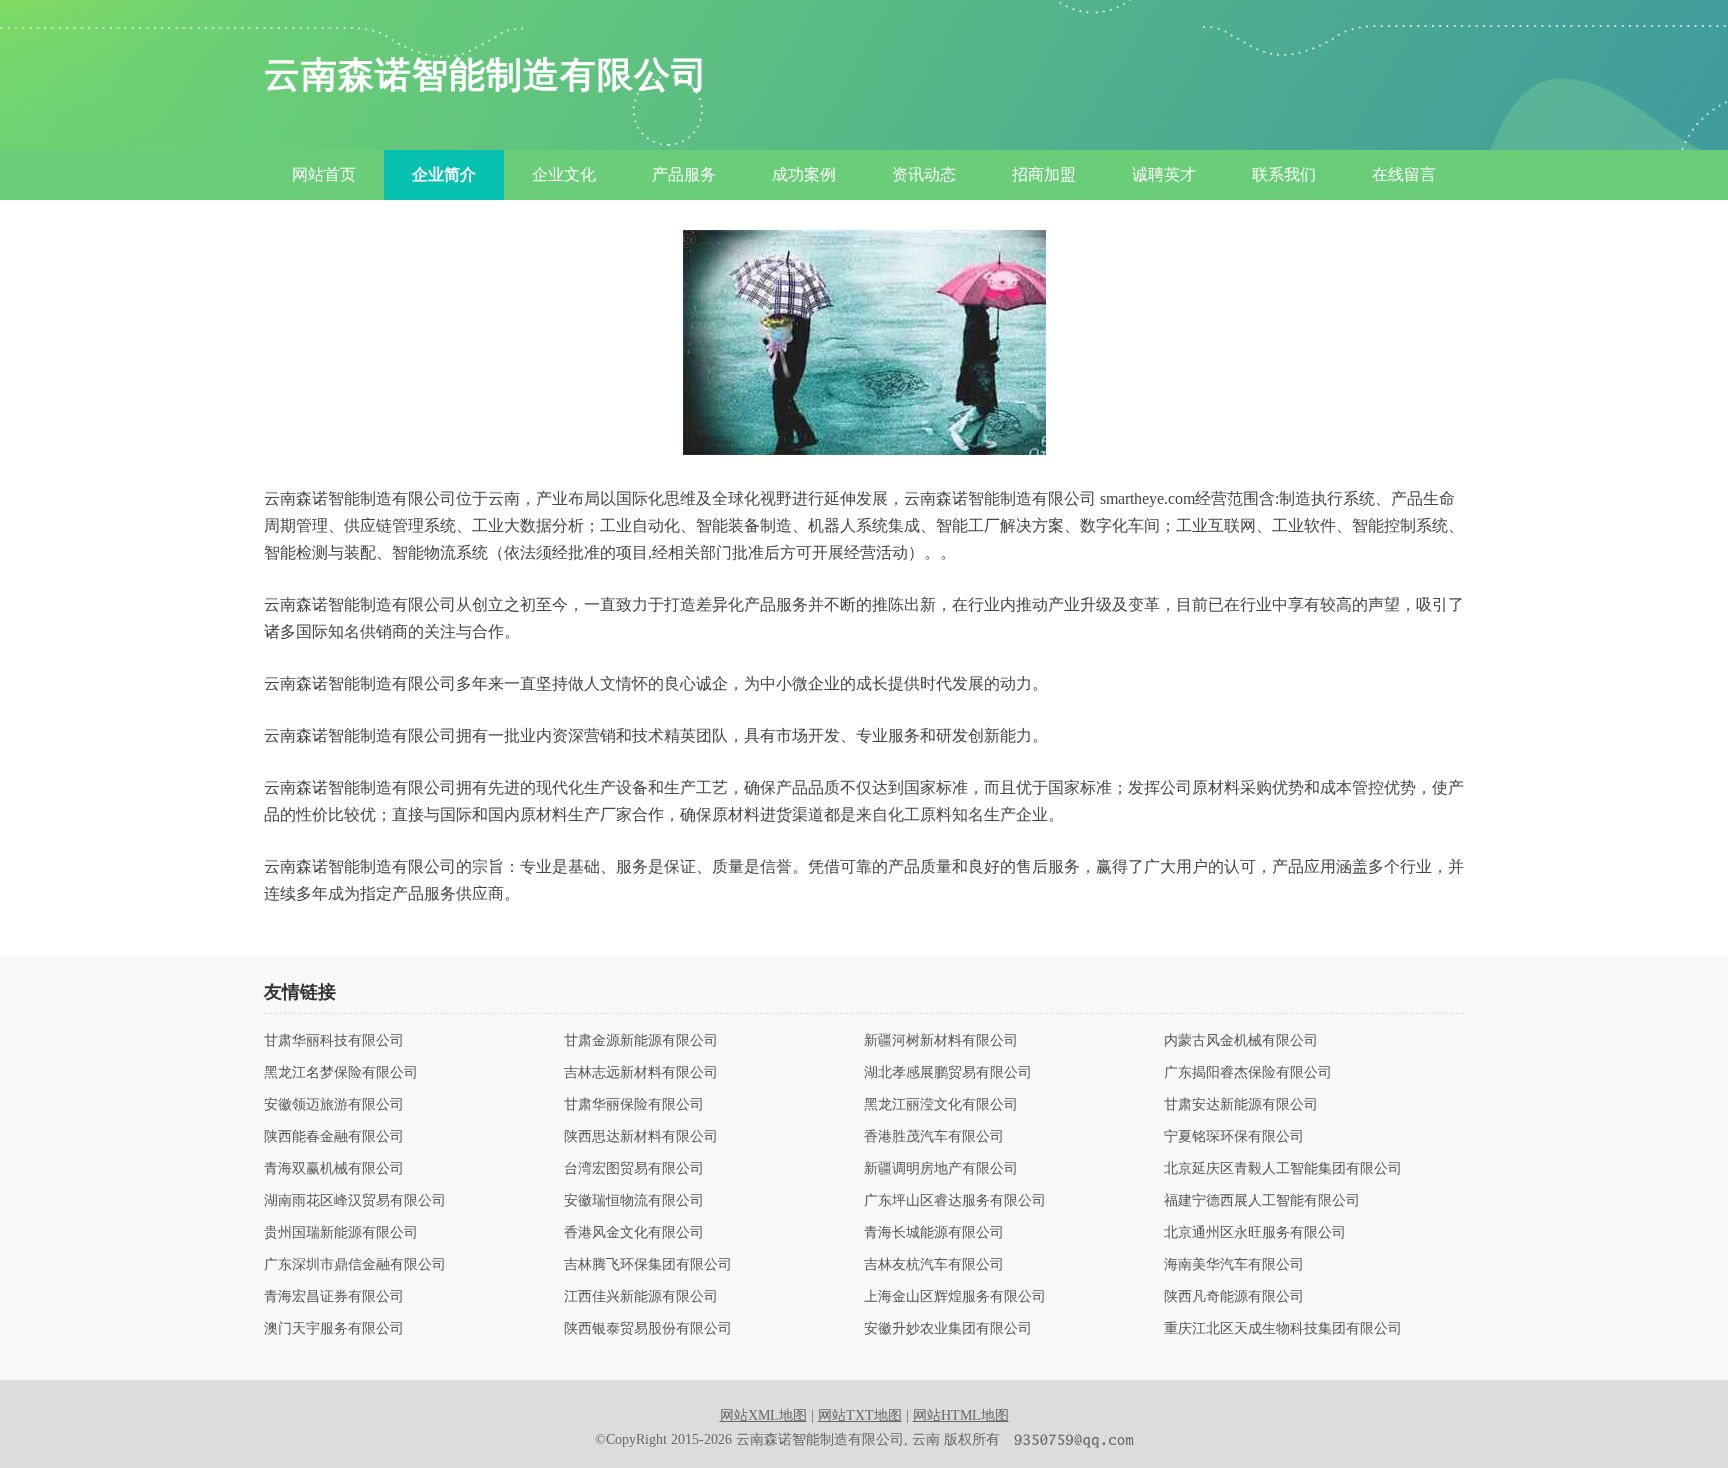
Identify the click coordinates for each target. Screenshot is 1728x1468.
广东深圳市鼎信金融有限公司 (355, 1265)
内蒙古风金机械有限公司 (1241, 1041)
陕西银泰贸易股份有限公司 (648, 1329)
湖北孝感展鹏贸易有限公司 (948, 1073)
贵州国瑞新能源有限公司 (341, 1233)
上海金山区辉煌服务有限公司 (955, 1297)
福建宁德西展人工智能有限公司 (1262, 1201)
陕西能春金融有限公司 (334, 1137)
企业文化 (564, 174)
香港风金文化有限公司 (634, 1233)
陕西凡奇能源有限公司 (1234, 1297)
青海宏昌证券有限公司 (334, 1297)
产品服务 (684, 174)
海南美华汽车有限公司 (1234, 1265)
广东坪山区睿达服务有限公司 (955, 1201)
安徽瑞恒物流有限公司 (634, 1201)
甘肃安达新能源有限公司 (1241, 1105)
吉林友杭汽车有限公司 (934, 1265)
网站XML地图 (763, 1415)
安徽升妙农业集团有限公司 (948, 1329)
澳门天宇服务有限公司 (334, 1329)
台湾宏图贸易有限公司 (634, 1169)
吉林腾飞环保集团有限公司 (648, 1265)
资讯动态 (924, 174)
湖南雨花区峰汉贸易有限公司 (355, 1201)
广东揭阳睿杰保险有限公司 (1248, 1073)
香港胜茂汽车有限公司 (934, 1137)
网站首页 (324, 174)
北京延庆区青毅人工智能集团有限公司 (1283, 1169)
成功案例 (804, 174)
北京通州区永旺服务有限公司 (1255, 1233)
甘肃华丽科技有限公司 (334, 1041)
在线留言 (1404, 174)
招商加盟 (1044, 174)
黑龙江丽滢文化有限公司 (941, 1105)
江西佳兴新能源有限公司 (641, 1297)
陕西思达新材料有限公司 (641, 1137)
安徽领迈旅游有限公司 (334, 1105)
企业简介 (444, 174)
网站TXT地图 (860, 1415)
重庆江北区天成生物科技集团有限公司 (1283, 1329)
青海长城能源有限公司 (934, 1233)
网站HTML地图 (961, 1415)
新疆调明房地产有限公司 (941, 1169)
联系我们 (1284, 174)
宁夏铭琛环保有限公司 (1234, 1137)
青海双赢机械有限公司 (334, 1169)
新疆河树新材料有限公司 (941, 1041)
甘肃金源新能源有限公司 (641, 1041)
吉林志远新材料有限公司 (641, 1073)
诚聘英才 (1164, 174)
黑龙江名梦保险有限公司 (341, 1073)
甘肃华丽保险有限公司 (634, 1105)
